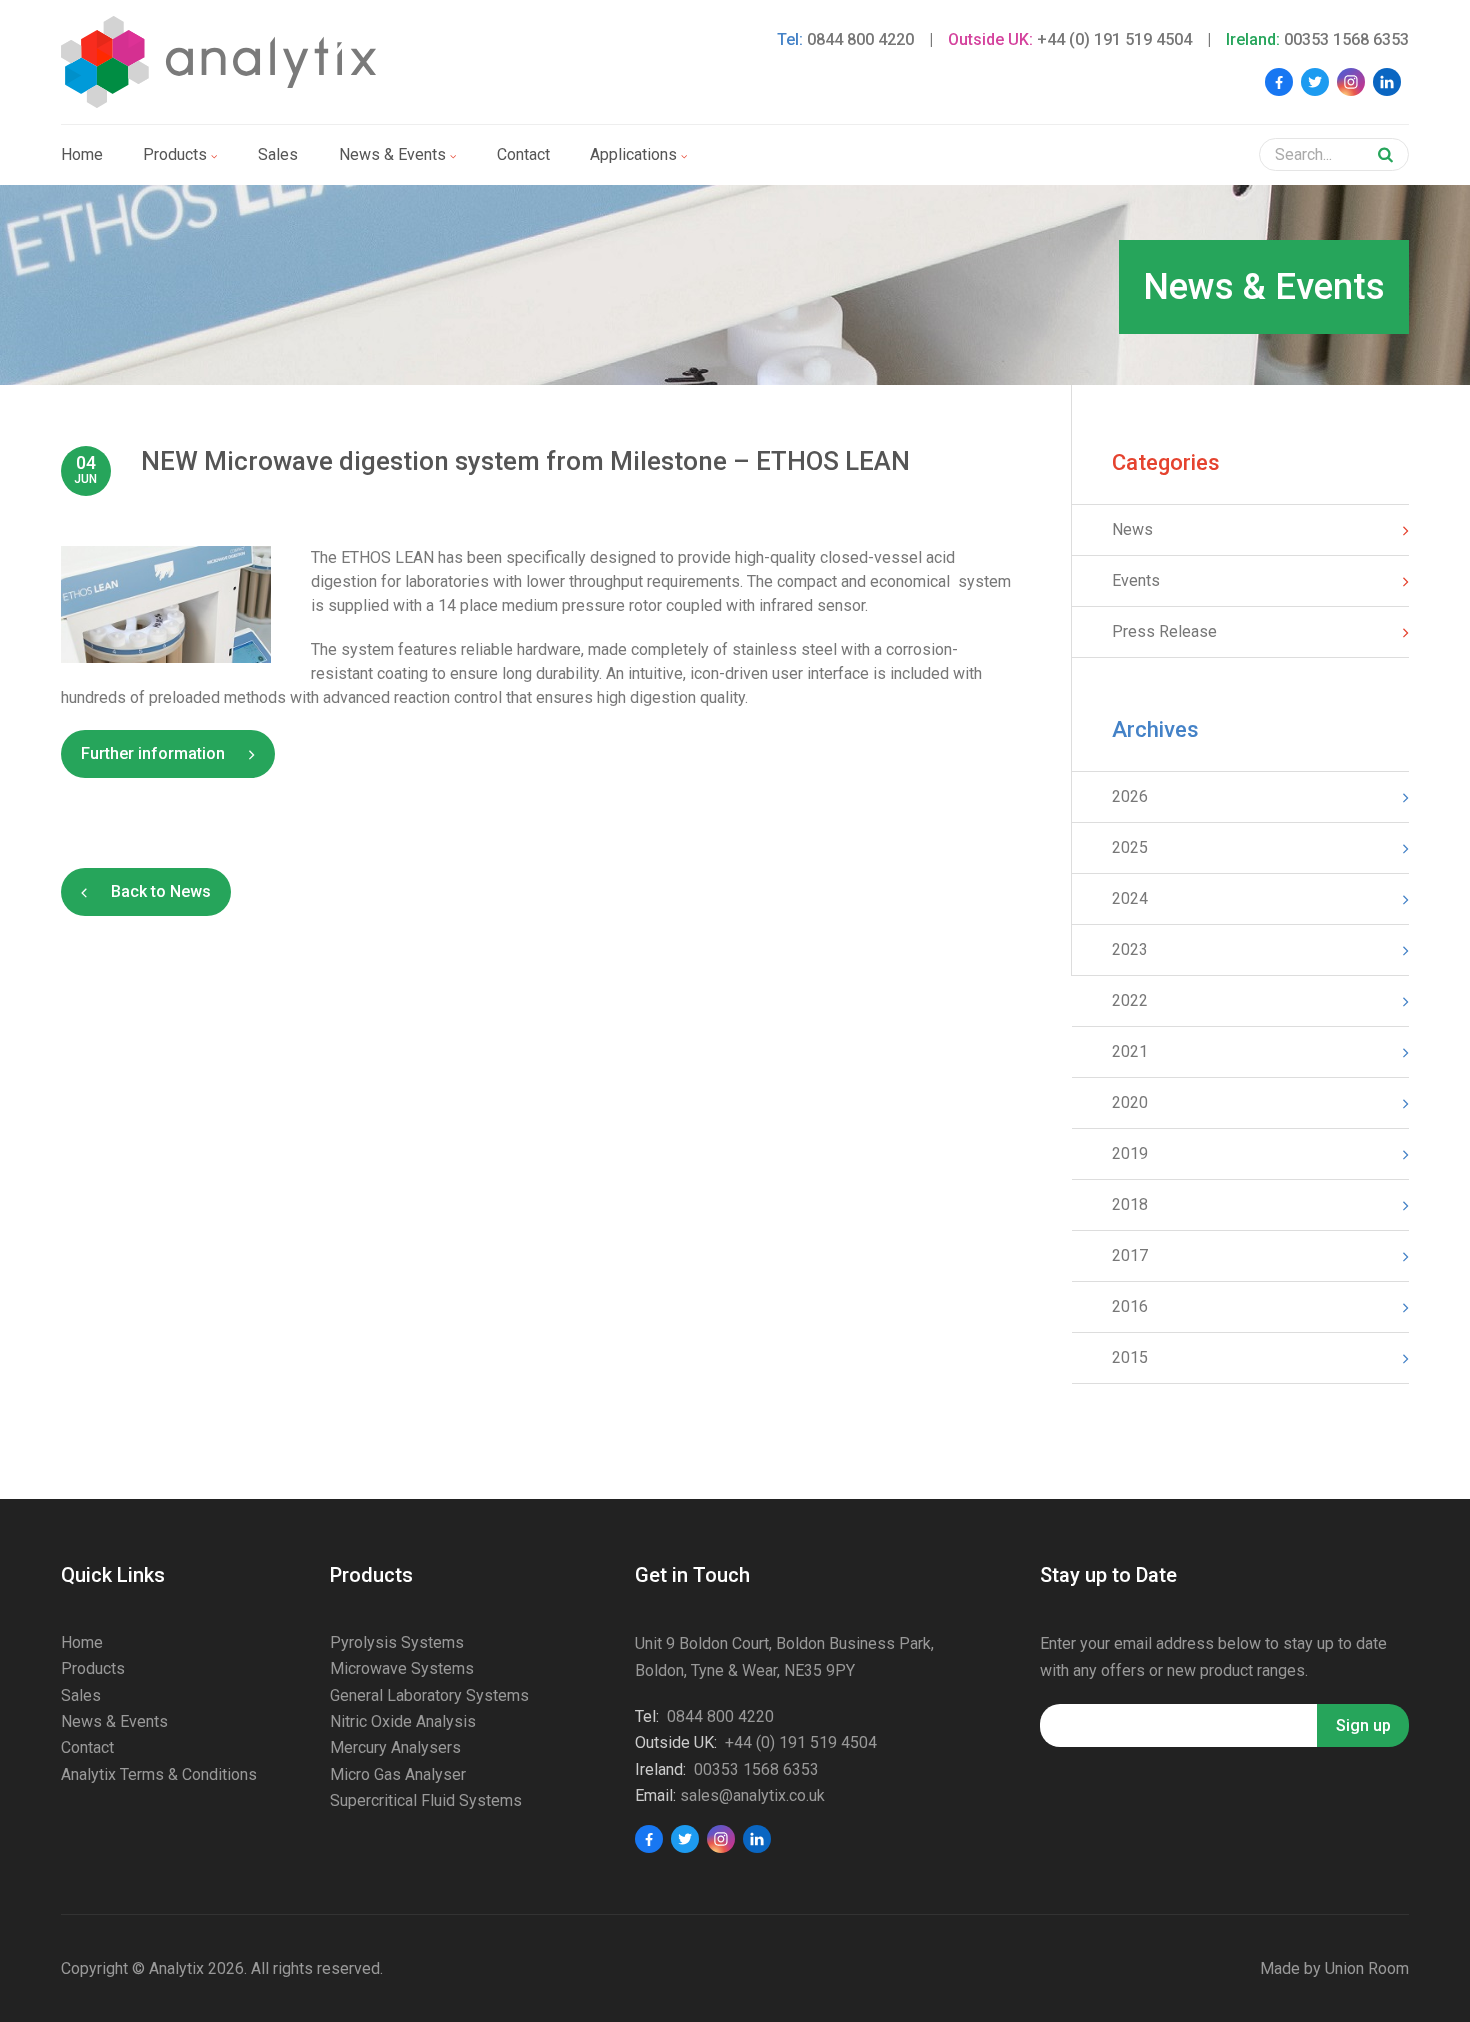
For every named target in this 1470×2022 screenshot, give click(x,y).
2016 (1130, 1306)
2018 (1130, 1204)
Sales (278, 154)
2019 (1130, 1153)
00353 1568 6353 (1346, 39)
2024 (1130, 898)
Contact (523, 154)
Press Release (1164, 631)
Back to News (161, 891)
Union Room (1367, 1968)
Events (1136, 580)
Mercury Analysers (395, 1747)
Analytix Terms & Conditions (159, 1774)
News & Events (114, 1721)
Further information (153, 753)
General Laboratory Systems (429, 1695)
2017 (1130, 1255)
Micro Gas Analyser (398, 1774)
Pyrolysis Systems (397, 1642)
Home (82, 154)
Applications (633, 154)
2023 (1130, 949)
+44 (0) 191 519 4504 (1114, 39)
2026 (1130, 796)
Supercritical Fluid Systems (426, 1800)
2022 (1130, 1000)
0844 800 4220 (860, 39)
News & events (392, 154)
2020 (1130, 1102)
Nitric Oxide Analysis (403, 1721)
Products (175, 154)
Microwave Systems (402, 1668)
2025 (1130, 847)
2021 (1130, 1051)
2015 (1130, 1357)
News (1132, 529)
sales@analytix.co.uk (752, 1795)
